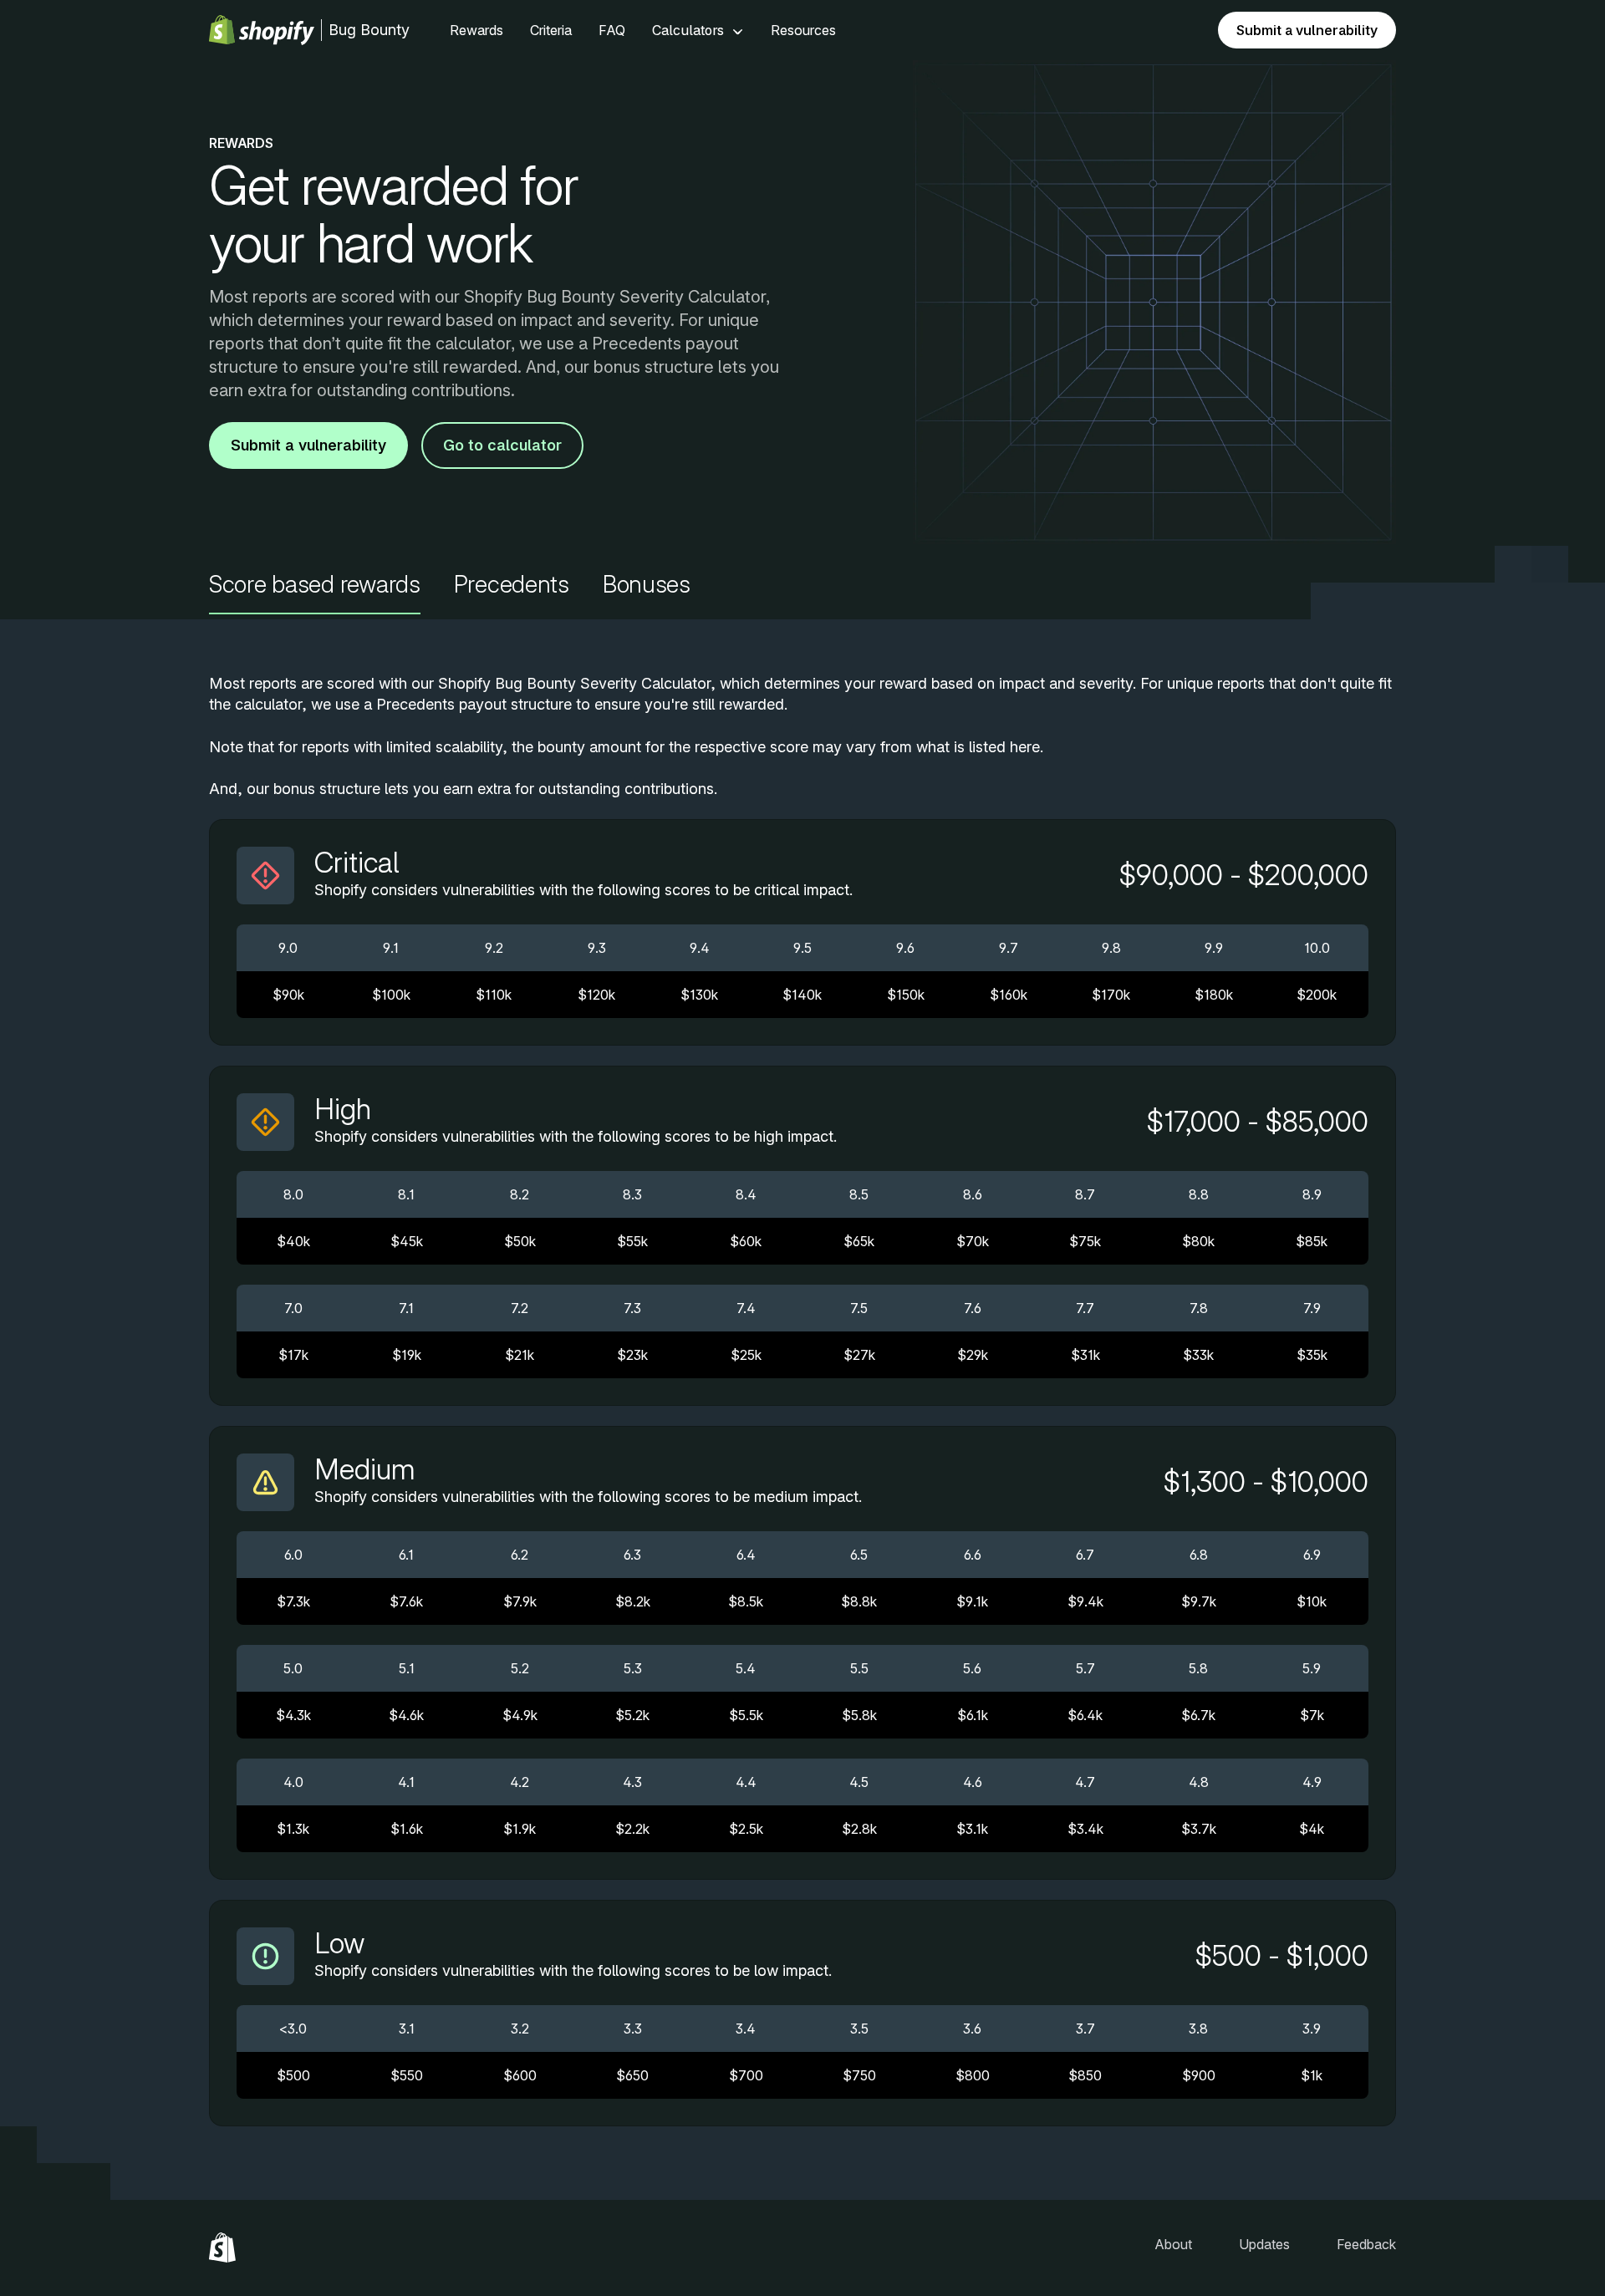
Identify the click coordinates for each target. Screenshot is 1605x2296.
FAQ (612, 30)
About (1173, 2244)
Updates (1264, 2244)
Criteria (551, 30)
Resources (803, 30)
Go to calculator (502, 445)
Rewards (476, 30)
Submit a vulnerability (1307, 30)
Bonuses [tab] (647, 585)
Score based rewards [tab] (315, 585)
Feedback (1366, 2244)
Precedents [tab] (512, 585)
